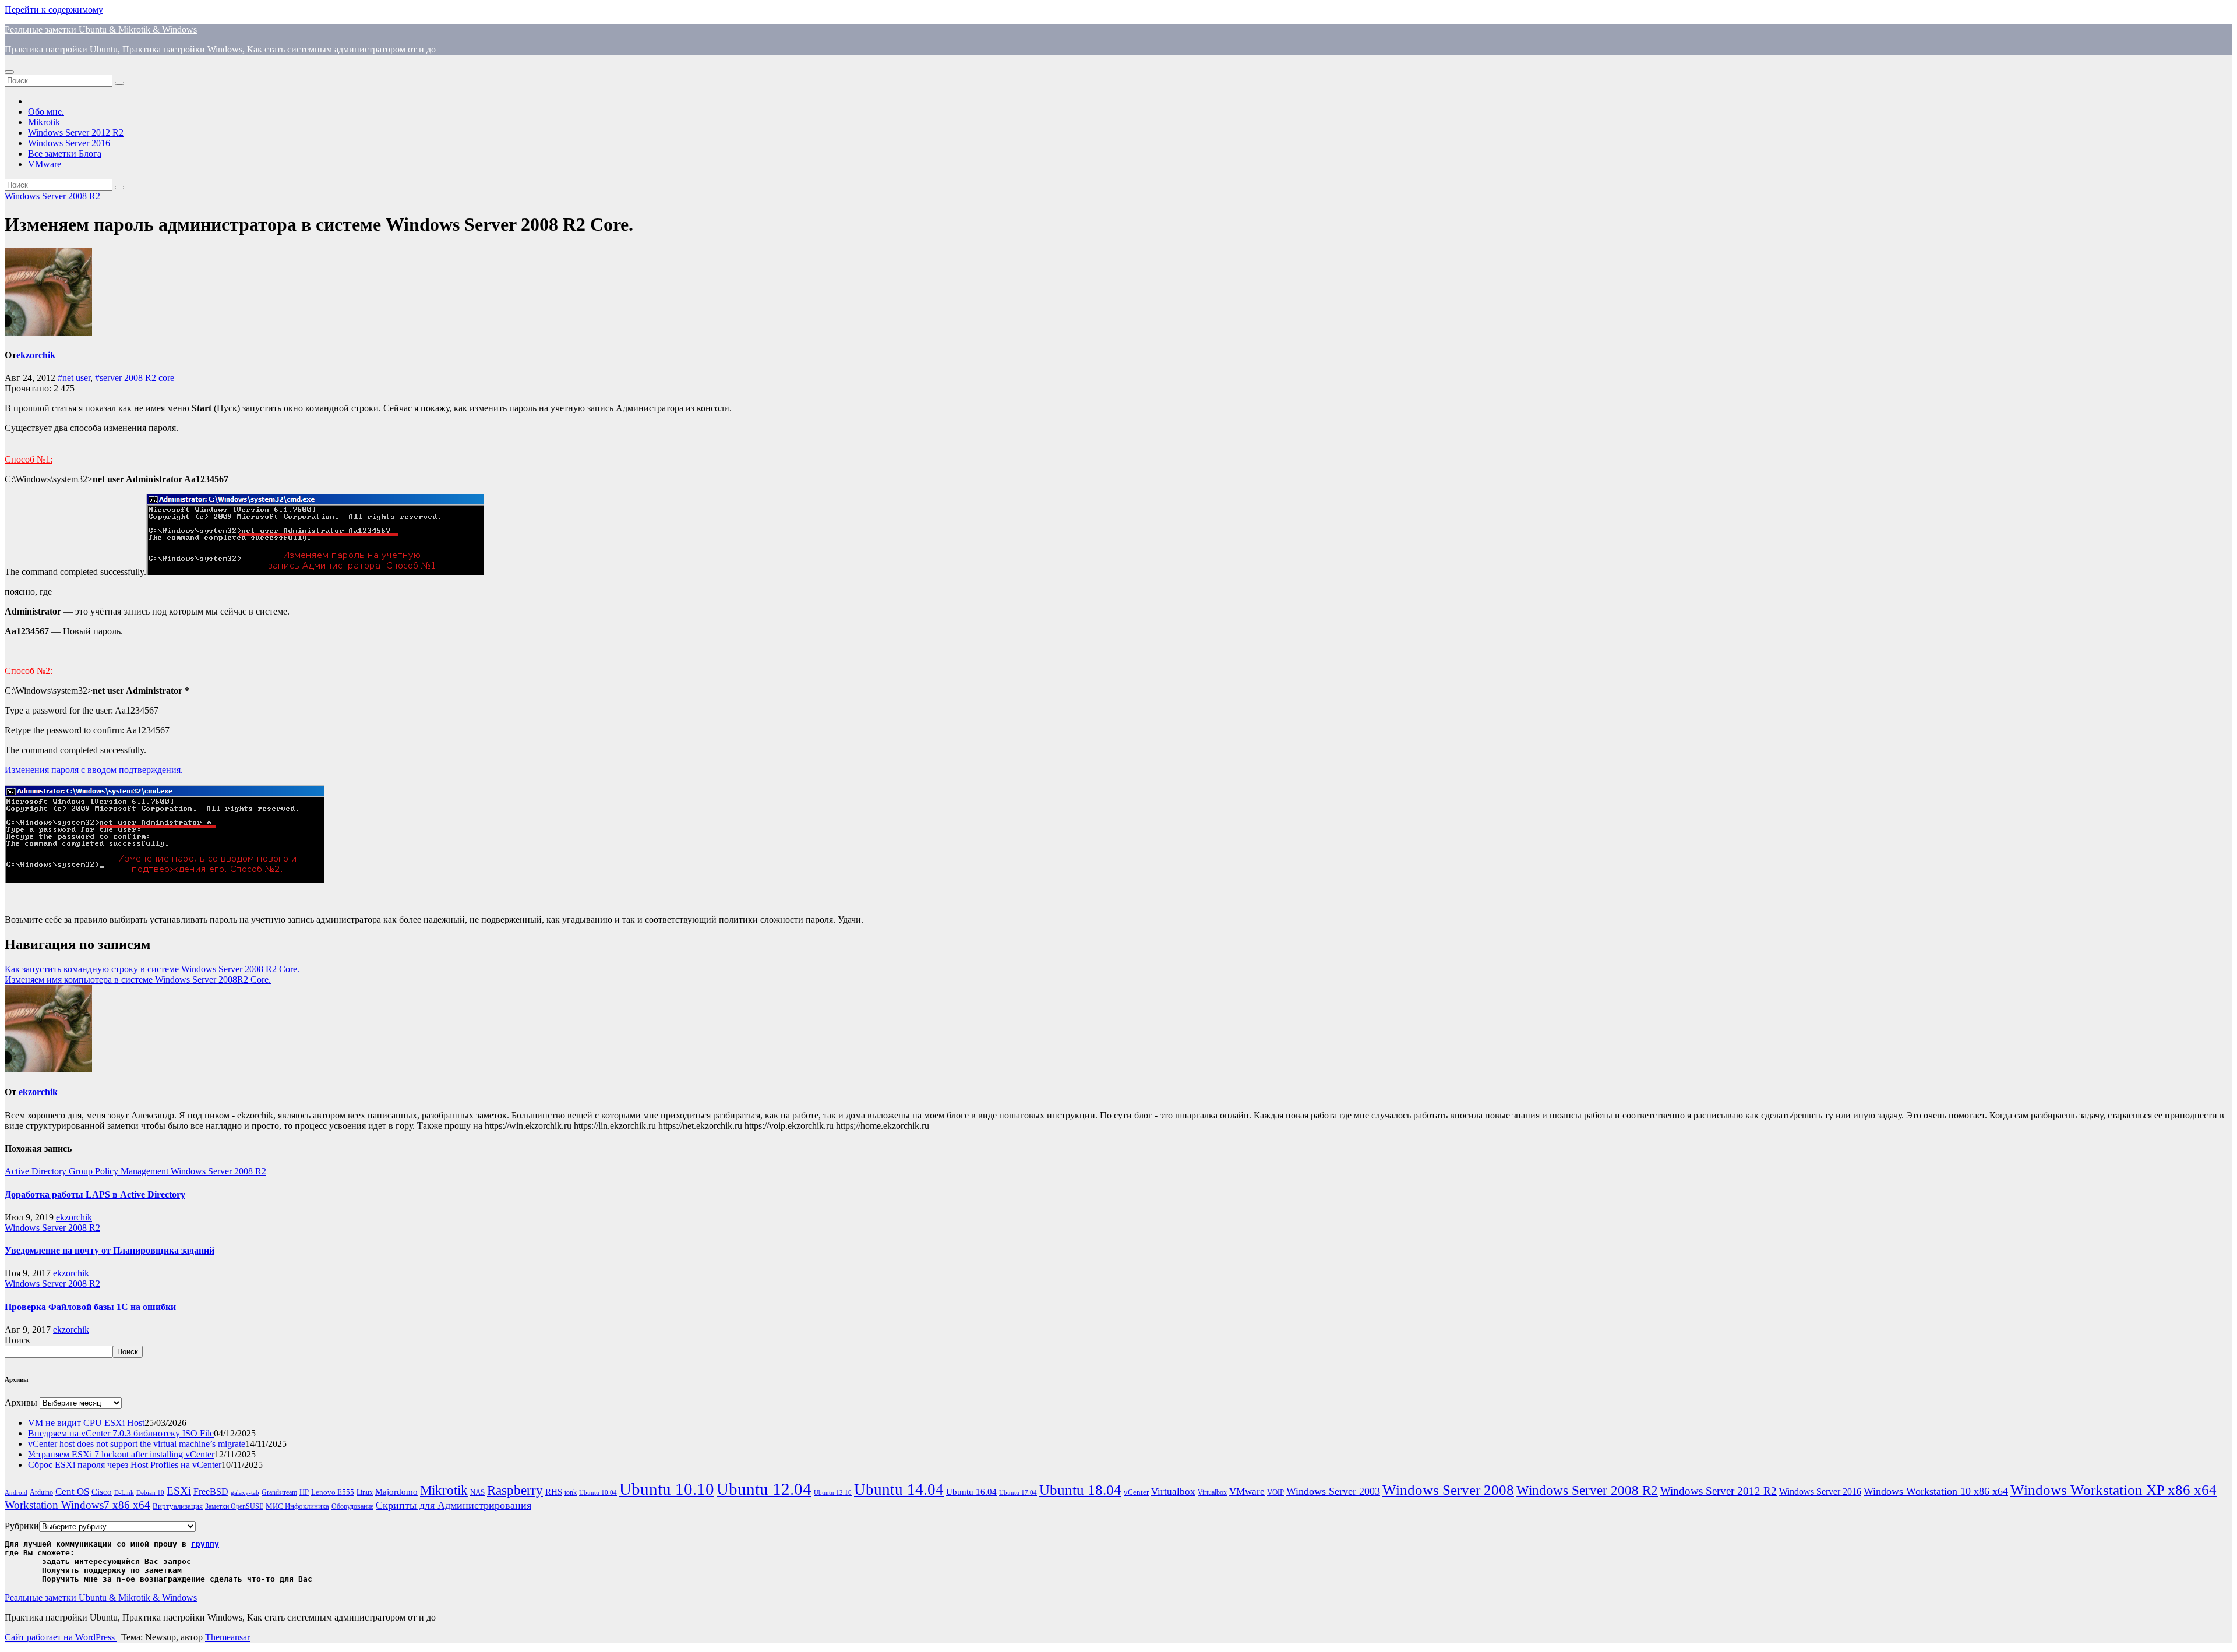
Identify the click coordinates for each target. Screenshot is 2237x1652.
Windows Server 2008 (1448, 1490)
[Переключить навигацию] (9, 72)
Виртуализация (178, 1506)
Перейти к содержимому (54, 10)
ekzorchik (36, 355)
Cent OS (72, 1492)
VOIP (1275, 1492)
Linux (365, 1493)
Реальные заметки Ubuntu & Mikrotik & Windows (101, 29)
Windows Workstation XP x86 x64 (2113, 1490)
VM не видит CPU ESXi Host (86, 1423)
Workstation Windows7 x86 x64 (77, 1505)
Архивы (21, 1402)
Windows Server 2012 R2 (76, 133)
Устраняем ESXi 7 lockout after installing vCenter (121, 1454)
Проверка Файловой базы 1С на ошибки (90, 1307)
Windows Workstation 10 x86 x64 (1936, 1491)
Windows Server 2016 (69, 143)
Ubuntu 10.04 (598, 1493)
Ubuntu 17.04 (1018, 1493)
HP (304, 1492)
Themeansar (227, 1637)
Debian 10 (150, 1493)
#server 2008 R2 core (135, 378)
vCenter (1136, 1492)
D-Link (124, 1493)
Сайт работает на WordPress (61, 1637)
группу (205, 1544)
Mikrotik (44, 122)
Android (16, 1493)
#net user (74, 378)
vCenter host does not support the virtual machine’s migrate (137, 1444)
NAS (477, 1492)
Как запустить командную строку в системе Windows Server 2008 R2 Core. (152, 969)
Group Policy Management (120, 1171)
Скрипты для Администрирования (454, 1505)
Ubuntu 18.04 (1080, 1490)
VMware (45, 164)
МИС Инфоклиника (297, 1506)
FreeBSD (211, 1492)
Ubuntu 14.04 (899, 1489)
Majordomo (396, 1492)
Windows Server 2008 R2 (52, 196)
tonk (571, 1492)
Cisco (102, 1492)
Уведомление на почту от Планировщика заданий (110, 1250)
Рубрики (22, 1526)
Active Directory (37, 1171)
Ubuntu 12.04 (764, 1489)
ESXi (179, 1491)
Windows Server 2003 (1333, 1491)
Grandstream (279, 1493)
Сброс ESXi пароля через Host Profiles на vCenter (125, 1465)
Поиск (17, 1340)
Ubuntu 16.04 (971, 1492)
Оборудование (352, 1507)
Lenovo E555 (333, 1492)
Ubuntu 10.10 (667, 1489)
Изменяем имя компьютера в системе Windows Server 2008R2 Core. (138, 979)
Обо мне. (46, 112)
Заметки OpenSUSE (234, 1507)
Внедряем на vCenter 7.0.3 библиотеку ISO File (121, 1433)
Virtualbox (1173, 1492)
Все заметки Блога (65, 153)
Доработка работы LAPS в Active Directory (95, 1194)
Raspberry (515, 1490)
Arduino (41, 1493)
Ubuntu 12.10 (833, 1493)
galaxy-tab (245, 1493)
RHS (554, 1492)
